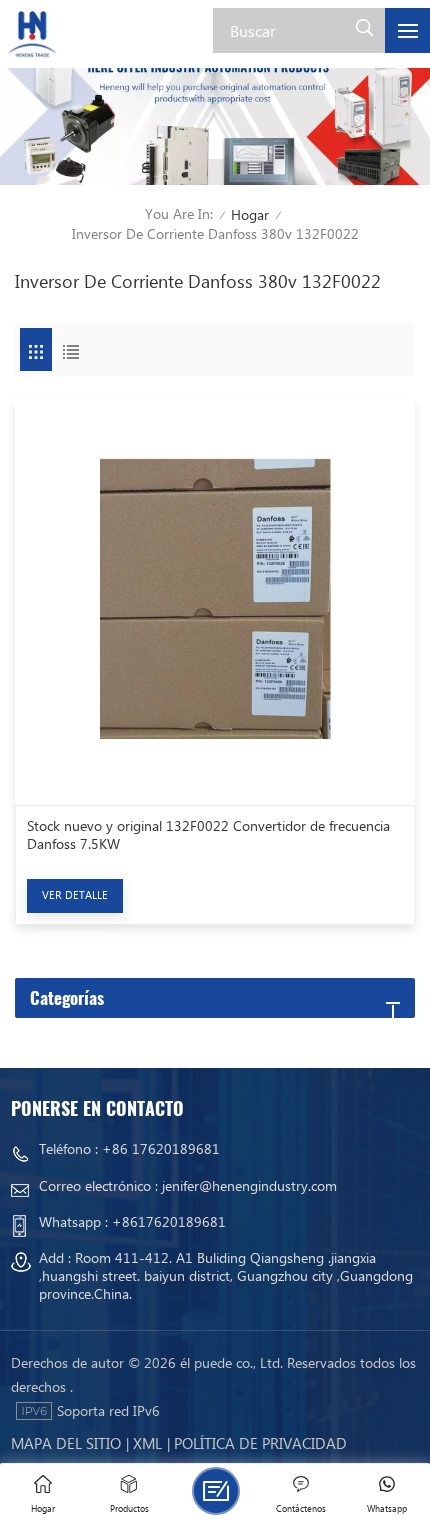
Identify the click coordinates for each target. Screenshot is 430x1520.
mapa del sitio (66, 1443)
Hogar (250, 214)
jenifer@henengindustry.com (249, 1185)
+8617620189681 (169, 1221)
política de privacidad (260, 1443)
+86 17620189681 (161, 1148)
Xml (147, 1443)
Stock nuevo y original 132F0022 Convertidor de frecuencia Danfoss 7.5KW (208, 835)
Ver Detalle (75, 894)
